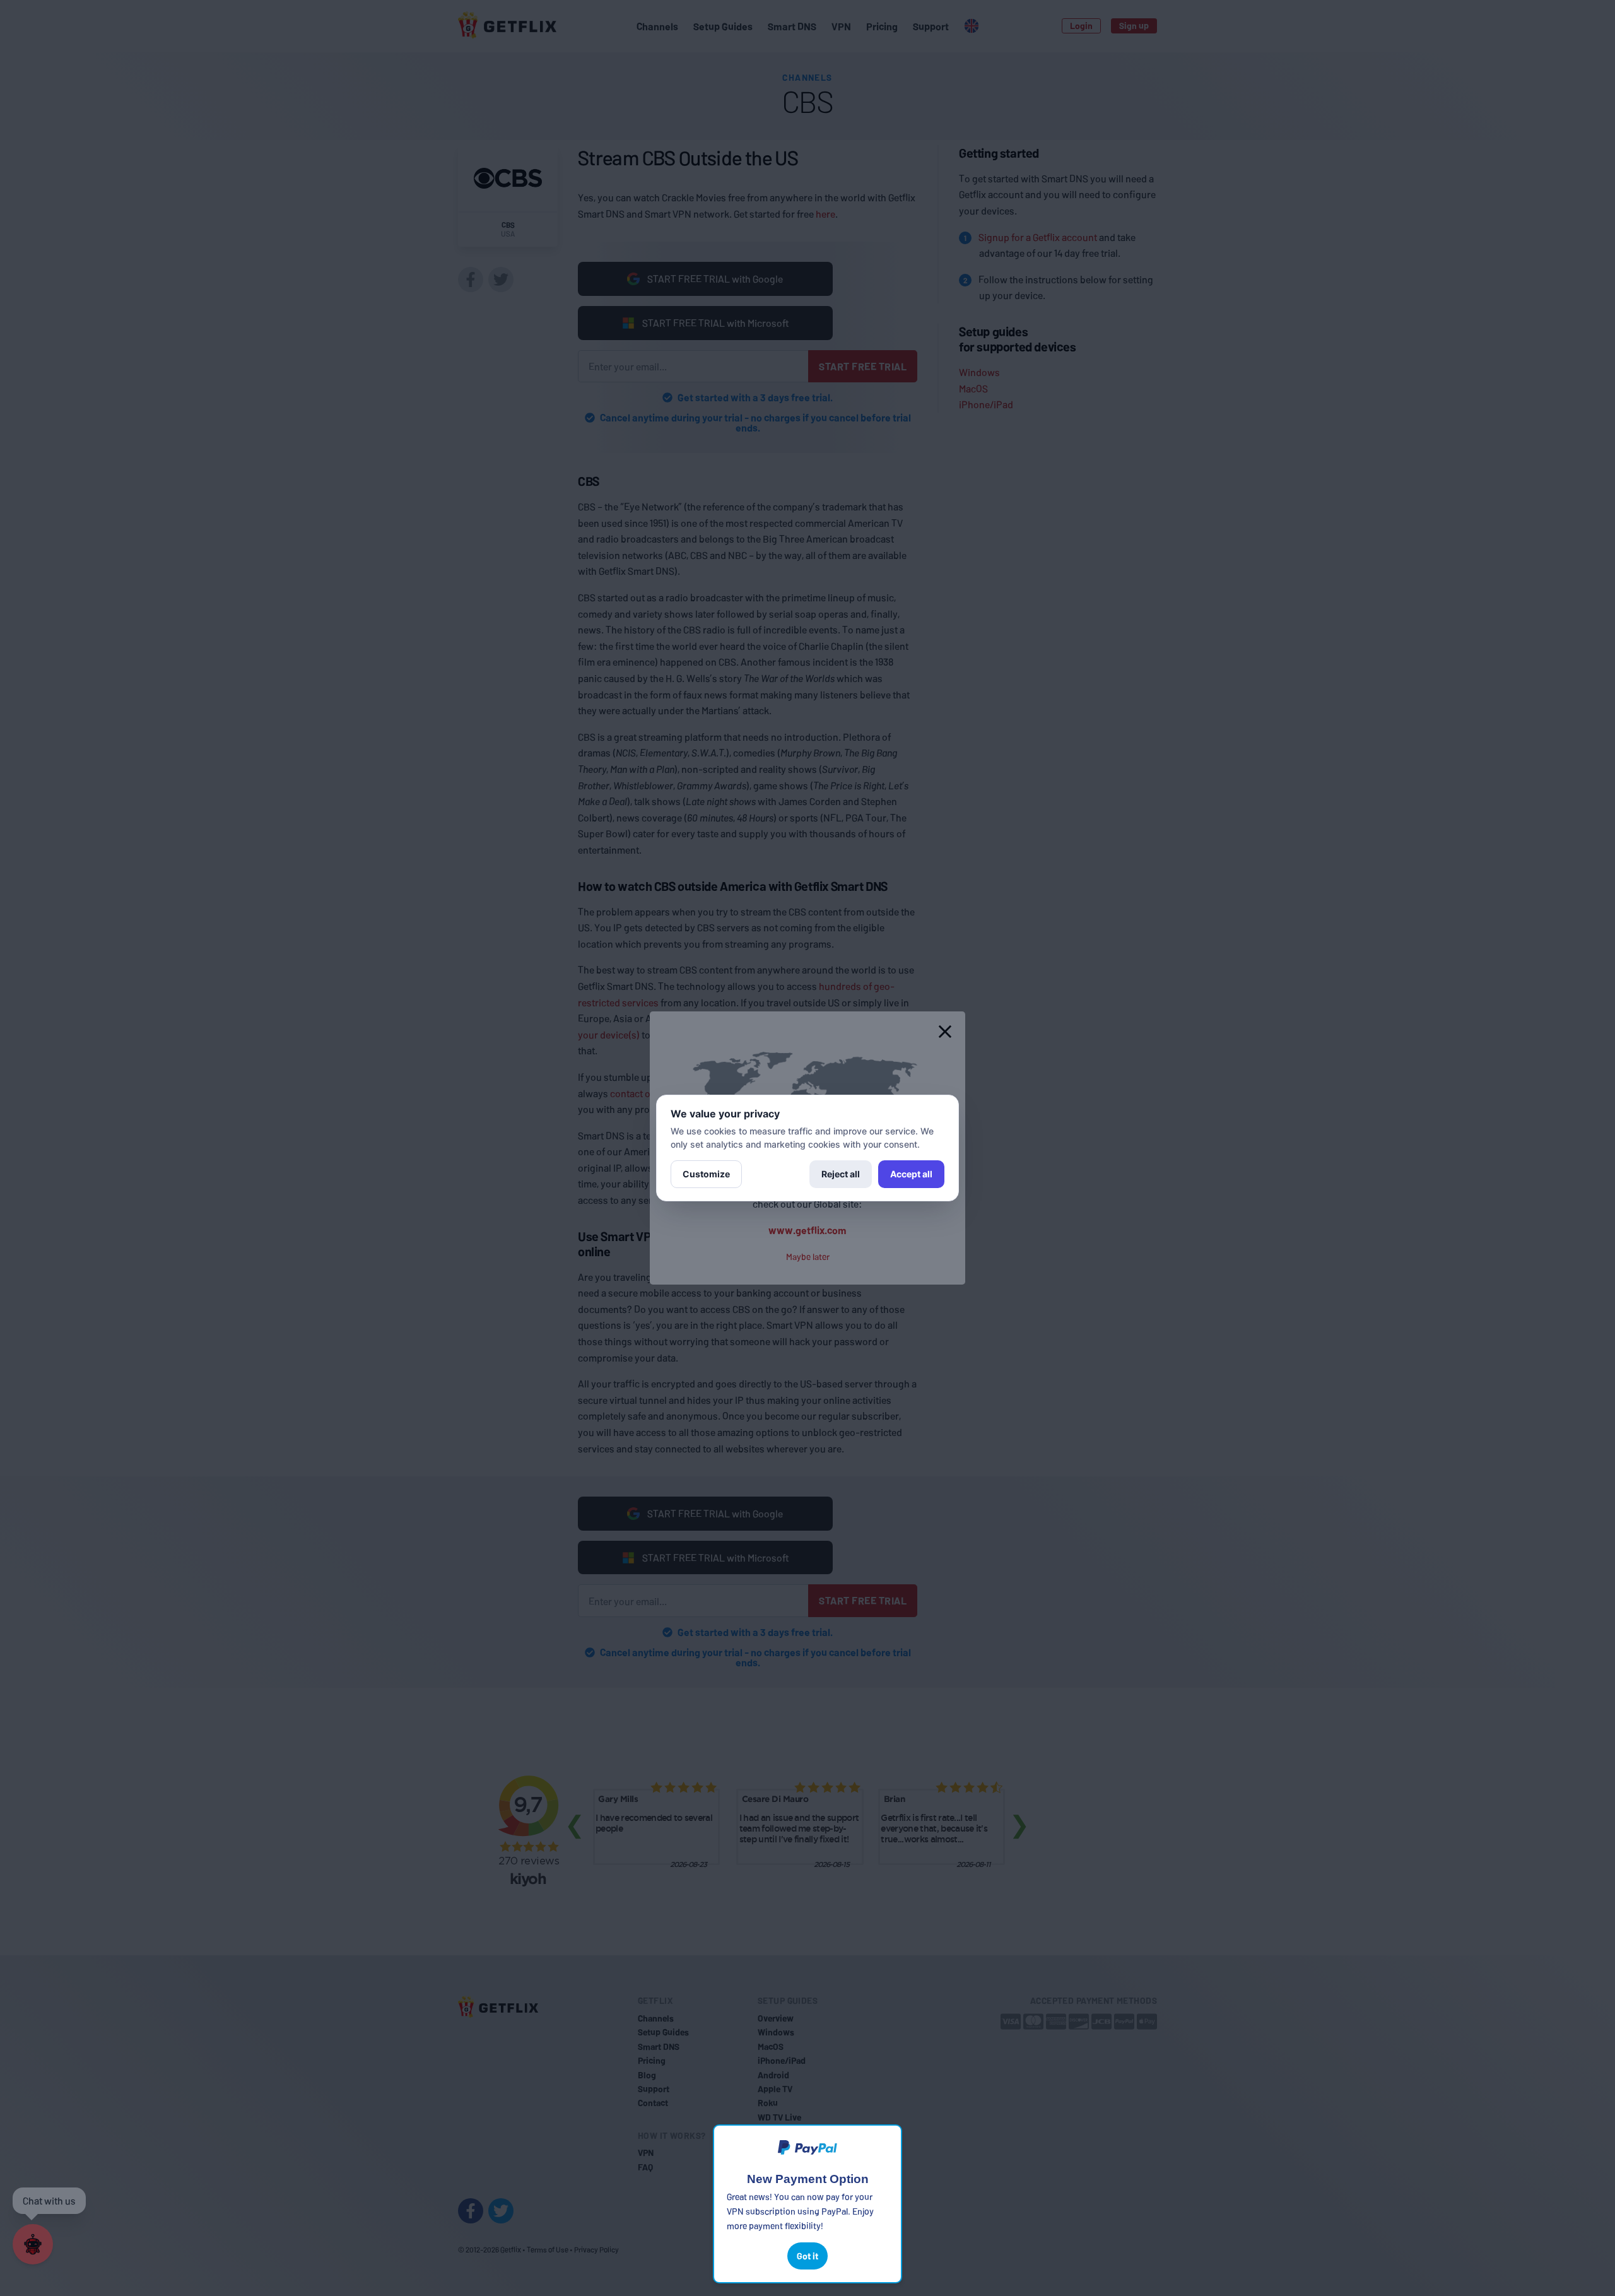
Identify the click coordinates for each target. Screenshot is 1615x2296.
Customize (706, 1174)
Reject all (841, 1174)
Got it (807, 2256)
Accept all (911, 1174)
